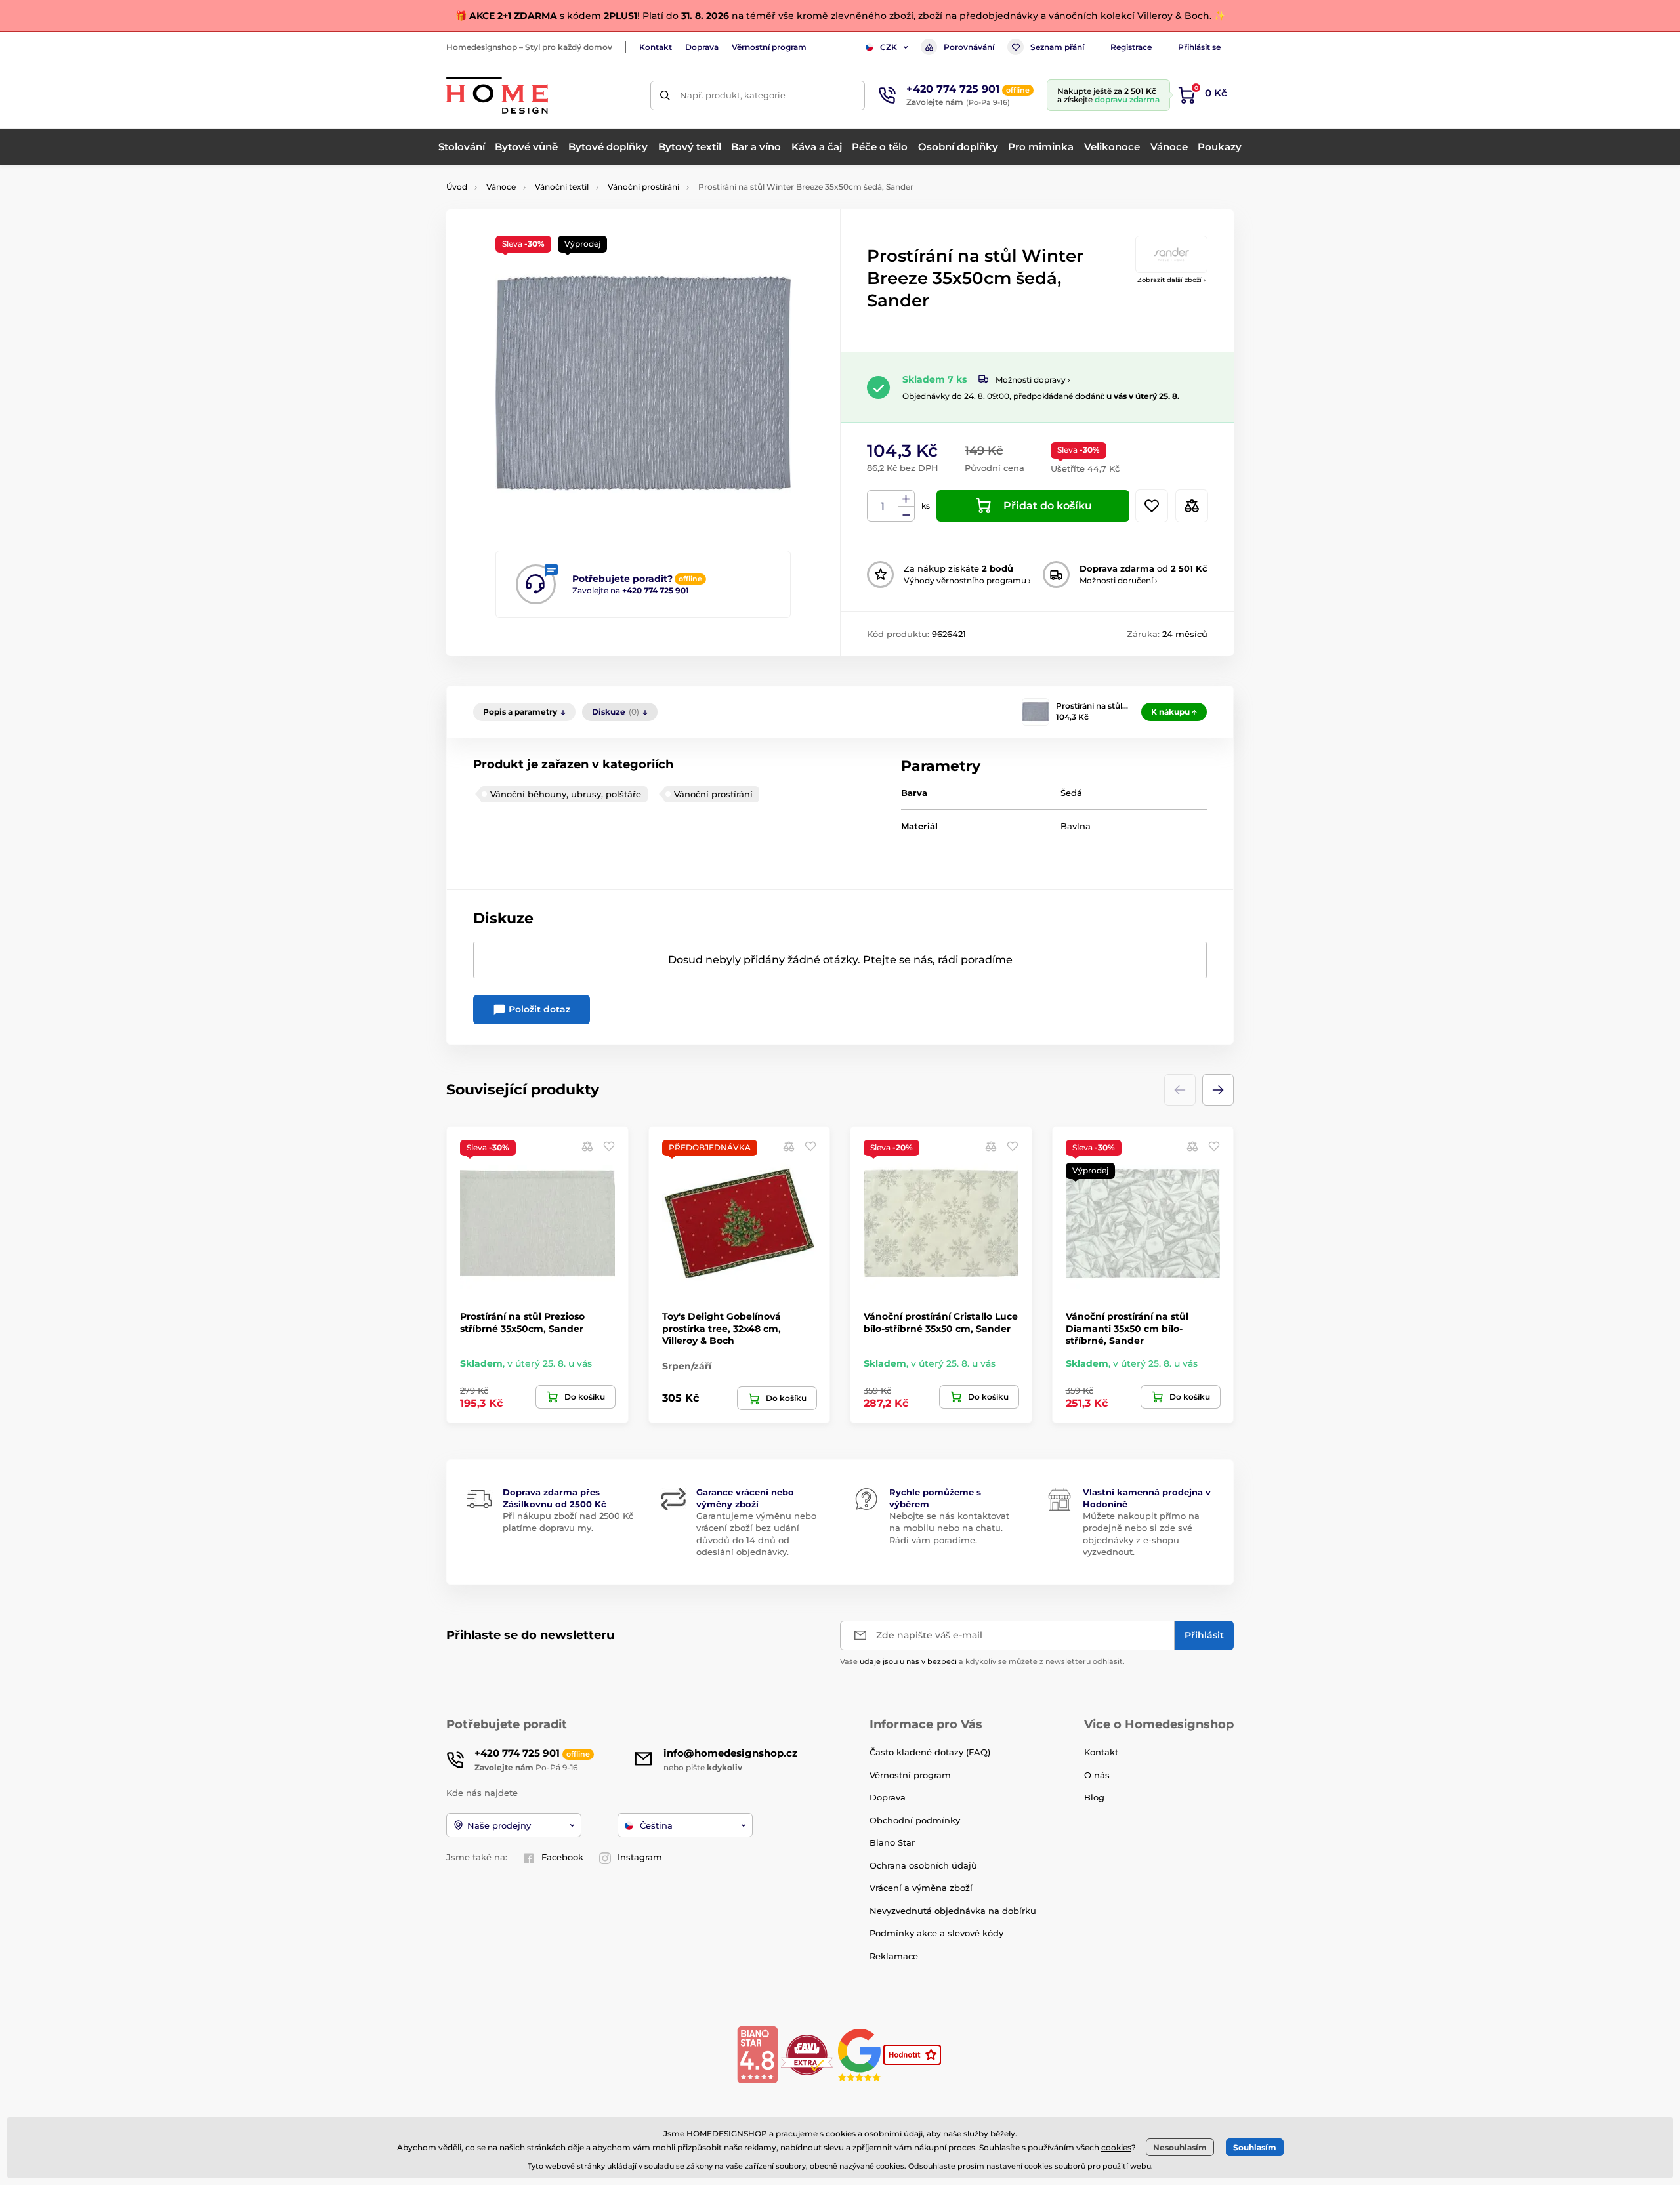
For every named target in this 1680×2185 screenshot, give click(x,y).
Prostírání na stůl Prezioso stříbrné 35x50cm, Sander (522, 1322)
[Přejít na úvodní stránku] (497, 95)
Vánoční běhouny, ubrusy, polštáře (566, 794)
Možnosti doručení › (1119, 580)
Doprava (702, 47)
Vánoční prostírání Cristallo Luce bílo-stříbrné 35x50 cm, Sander (941, 1322)
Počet (883, 506)
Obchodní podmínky (915, 1820)
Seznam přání (1057, 47)
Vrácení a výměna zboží (921, 1888)
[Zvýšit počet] (906, 499)
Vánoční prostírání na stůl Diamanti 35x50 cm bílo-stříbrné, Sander (1127, 1328)
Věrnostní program (769, 47)
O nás (1097, 1775)
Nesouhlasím (1180, 2147)
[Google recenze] (861, 2054)
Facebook (562, 1857)
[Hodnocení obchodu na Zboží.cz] (913, 2054)
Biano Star (892, 1842)
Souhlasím (1255, 2147)
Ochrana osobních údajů (923, 1865)
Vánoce (501, 187)
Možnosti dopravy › (1033, 380)
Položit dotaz (538, 1009)
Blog (1094, 1797)
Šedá (1071, 793)
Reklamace (894, 1956)
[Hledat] (665, 95)
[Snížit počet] (906, 514)
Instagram (640, 1857)
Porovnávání (969, 47)
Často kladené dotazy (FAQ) (930, 1752)
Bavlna (1076, 826)
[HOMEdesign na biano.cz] (757, 2054)
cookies (1116, 2147)
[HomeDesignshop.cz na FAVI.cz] (807, 2054)
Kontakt (656, 47)
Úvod (457, 187)
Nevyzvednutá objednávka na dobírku (953, 1911)
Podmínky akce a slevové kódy (936, 1933)
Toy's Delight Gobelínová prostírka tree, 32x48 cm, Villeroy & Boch (722, 1328)
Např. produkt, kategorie (733, 95)
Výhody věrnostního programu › (967, 580)
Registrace (1131, 47)
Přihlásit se (1199, 47)
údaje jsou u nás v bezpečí (908, 1661)
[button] (1218, 1090)
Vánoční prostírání (643, 187)
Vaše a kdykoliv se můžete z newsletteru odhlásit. (982, 1661)
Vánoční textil (562, 187)
